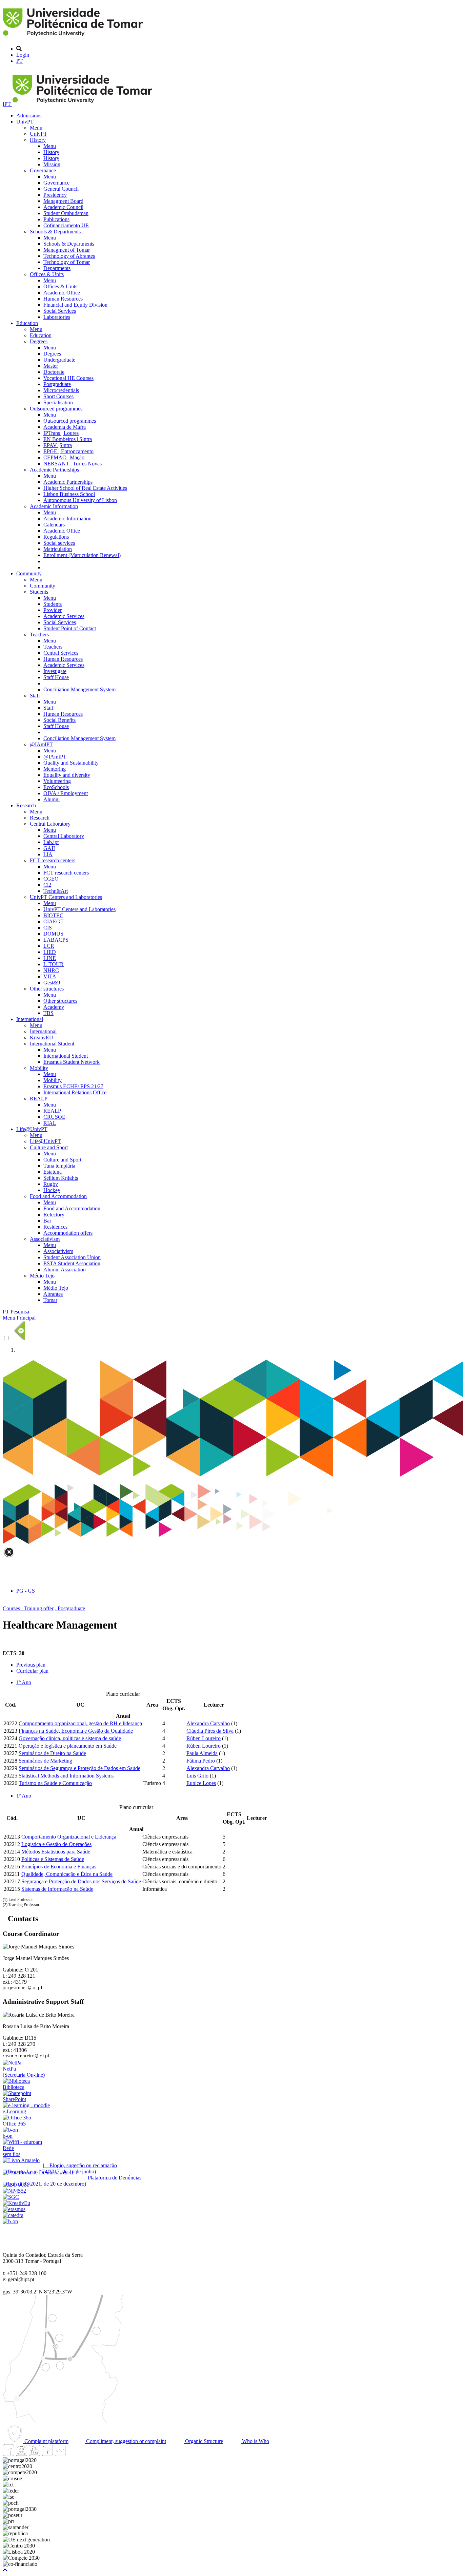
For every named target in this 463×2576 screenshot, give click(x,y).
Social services (59, 543)
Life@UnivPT (32, 1129)
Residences (55, 1227)
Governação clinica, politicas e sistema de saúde (70, 1738)
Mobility (39, 1068)
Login (23, 55)
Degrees (39, 341)
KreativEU (42, 1037)
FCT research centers (53, 860)
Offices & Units (47, 274)
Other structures (47, 989)
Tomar (50, 1300)
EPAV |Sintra (58, 445)
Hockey (52, 1190)
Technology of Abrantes (69, 256)
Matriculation (58, 549)
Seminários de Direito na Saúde (52, 1753)
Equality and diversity (67, 775)
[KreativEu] (16, 2203)
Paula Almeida (202, 1753)
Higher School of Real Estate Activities (85, 488)
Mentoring (55, 769)
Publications (56, 219)
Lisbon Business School (69, 494)
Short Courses (58, 396)
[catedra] (13, 2215)
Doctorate (54, 372)
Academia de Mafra (65, 427)
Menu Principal (19, 1318)
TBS (48, 1013)
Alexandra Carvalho (208, 1723)
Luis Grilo (197, 1776)
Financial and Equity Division (75, 305)
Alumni (52, 799)
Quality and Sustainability (71, 763)
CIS (48, 928)
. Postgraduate (70, 1608)
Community (29, 573)
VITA (50, 976)
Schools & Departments (55, 232)
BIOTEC (53, 915)
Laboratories (57, 317)
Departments (57, 268)
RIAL (50, 1123)
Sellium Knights (61, 1178)
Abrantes (53, 1294)
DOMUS (53, 934)
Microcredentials (61, 390)
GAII (49, 848)
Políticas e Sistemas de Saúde (53, 1859)
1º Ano (24, 1682)
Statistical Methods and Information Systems (66, 1776)
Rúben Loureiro (204, 1738)
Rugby (51, 1184)
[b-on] (10, 2221)
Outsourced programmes (56, 409)
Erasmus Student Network (72, 1062)
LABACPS (56, 940)
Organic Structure (203, 2441)
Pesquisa (20, 1312)
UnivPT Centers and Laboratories (66, 897)
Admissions (29, 116)
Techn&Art (56, 891)
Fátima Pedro (201, 1761)
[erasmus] (14, 2209)
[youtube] (34, 2454)
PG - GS (26, 1591)
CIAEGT (54, 921)
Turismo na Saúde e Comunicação (55, 1783)
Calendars (54, 525)
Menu (36, 128)
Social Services (60, 311)
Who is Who (255, 2441)
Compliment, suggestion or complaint (125, 2441)
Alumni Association (65, 1270)
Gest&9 (52, 983)
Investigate (55, 671)
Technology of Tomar (67, 262)
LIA (48, 854)
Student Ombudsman (66, 213)
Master (51, 366)
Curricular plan (32, 1671)
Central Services (61, 653)
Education (27, 323)
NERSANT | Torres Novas (73, 464)
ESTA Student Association (72, 1263)
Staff (35, 696)
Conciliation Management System (79, 689)
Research (26, 805)
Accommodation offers (68, 1233)
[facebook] (8, 2454)
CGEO (51, 879)
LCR (49, 946)
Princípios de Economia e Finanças (59, 1867)
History (38, 140)
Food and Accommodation (58, 1196)
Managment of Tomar (67, 250)
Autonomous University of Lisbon (80, 500)
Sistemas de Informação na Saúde (57, 1889)
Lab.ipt (51, 842)
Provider (53, 610)
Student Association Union (72, 1257)
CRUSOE (54, 1117)
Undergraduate (59, 360)
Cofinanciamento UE (66, 225)
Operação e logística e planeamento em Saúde (68, 1746)
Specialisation (58, 402)
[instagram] (21, 2454)
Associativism (45, 1239)
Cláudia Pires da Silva (210, 1731)
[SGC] (11, 2197)
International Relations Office (75, 1092)
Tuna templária (59, 1166)
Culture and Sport (49, 1147)
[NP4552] (14, 2191)
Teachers (39, 635)
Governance (43, 170)
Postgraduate (57, 384)
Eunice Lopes (201, 1783)
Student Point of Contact (70, 628)
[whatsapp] (73, 2454)
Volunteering (57, 781)
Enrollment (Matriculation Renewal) (82, 555)
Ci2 (47, 885)
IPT (7, 104)
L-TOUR (54, 964)
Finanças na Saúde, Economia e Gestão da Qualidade (76, 1731)
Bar (47, 1221)
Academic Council (63, 207)
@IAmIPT (41, 744)
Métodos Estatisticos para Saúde (56, 1852)
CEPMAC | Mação (64, 457)
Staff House (56, 677)
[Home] (74, 37)
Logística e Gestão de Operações (56, 1844)
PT (19, 61)
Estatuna (53, 1172)
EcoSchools (56, 787)
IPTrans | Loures (61, 433)
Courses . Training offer (28, 1608)
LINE (50, 958)
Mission (52, 164)
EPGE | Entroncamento (68, 451)
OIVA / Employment (66, 793)
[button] (5, 2570)
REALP (39, 1099)
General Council (61, 189)
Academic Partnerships (54, 470)
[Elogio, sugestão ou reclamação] (21, 2160)
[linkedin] (47, 2454)
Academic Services (64, 616)
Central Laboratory (50, 824)
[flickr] (60, 2454)
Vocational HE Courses (68, 378)
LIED (50, 952)
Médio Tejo (42, 1276)
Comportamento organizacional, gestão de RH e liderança (80, 1723)
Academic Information (54, 506)
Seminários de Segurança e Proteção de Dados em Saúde (79, 1768)
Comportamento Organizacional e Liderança (69, 1837)
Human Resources (63, 299)
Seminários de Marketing (45, 1761)
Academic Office (62, 293)
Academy (54, 1007)
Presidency (55, 195)
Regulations (56, 537)
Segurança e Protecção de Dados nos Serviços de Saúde (81, 1881)
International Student (52, 1044)
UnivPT (25, 122)
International (30, 1019)
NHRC (51, 970)
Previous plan (31, 1665)
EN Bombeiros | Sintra (68, 439)
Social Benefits (59, 720)
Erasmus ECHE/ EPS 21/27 (73, 1086)
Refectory (54, 1215)
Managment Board (63, 201)
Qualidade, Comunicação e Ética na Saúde (67, 1874)
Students (39, 592)
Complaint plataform (46, 2441)
